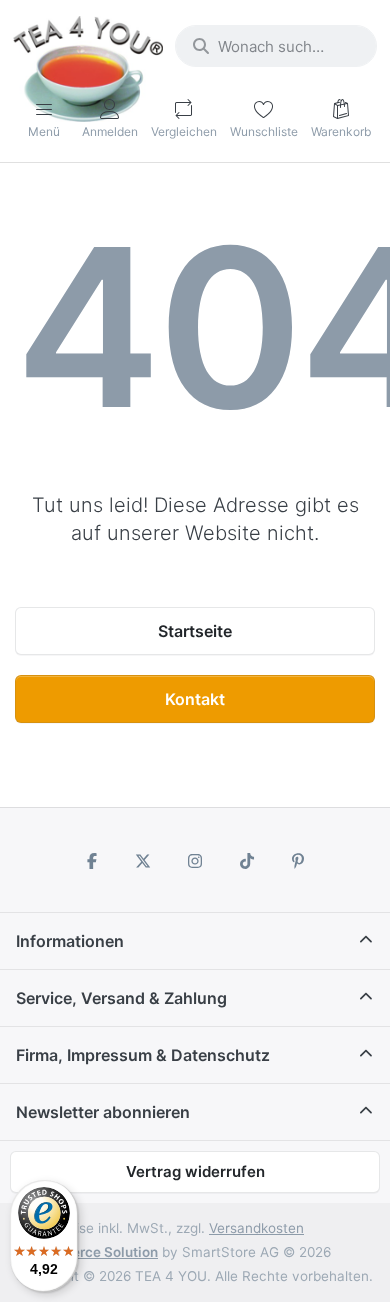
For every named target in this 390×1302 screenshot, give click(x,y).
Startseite (195, 631)
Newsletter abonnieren (103, 1112)
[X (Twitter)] (144, 861)
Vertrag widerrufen (195, 1171)
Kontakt (195, 699)
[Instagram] (195, 861)
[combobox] (276, 46)
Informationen (70, 941)
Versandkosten (256, 1228)
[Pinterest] (298, 861)
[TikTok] (247, 861)
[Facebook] (92, 861)
